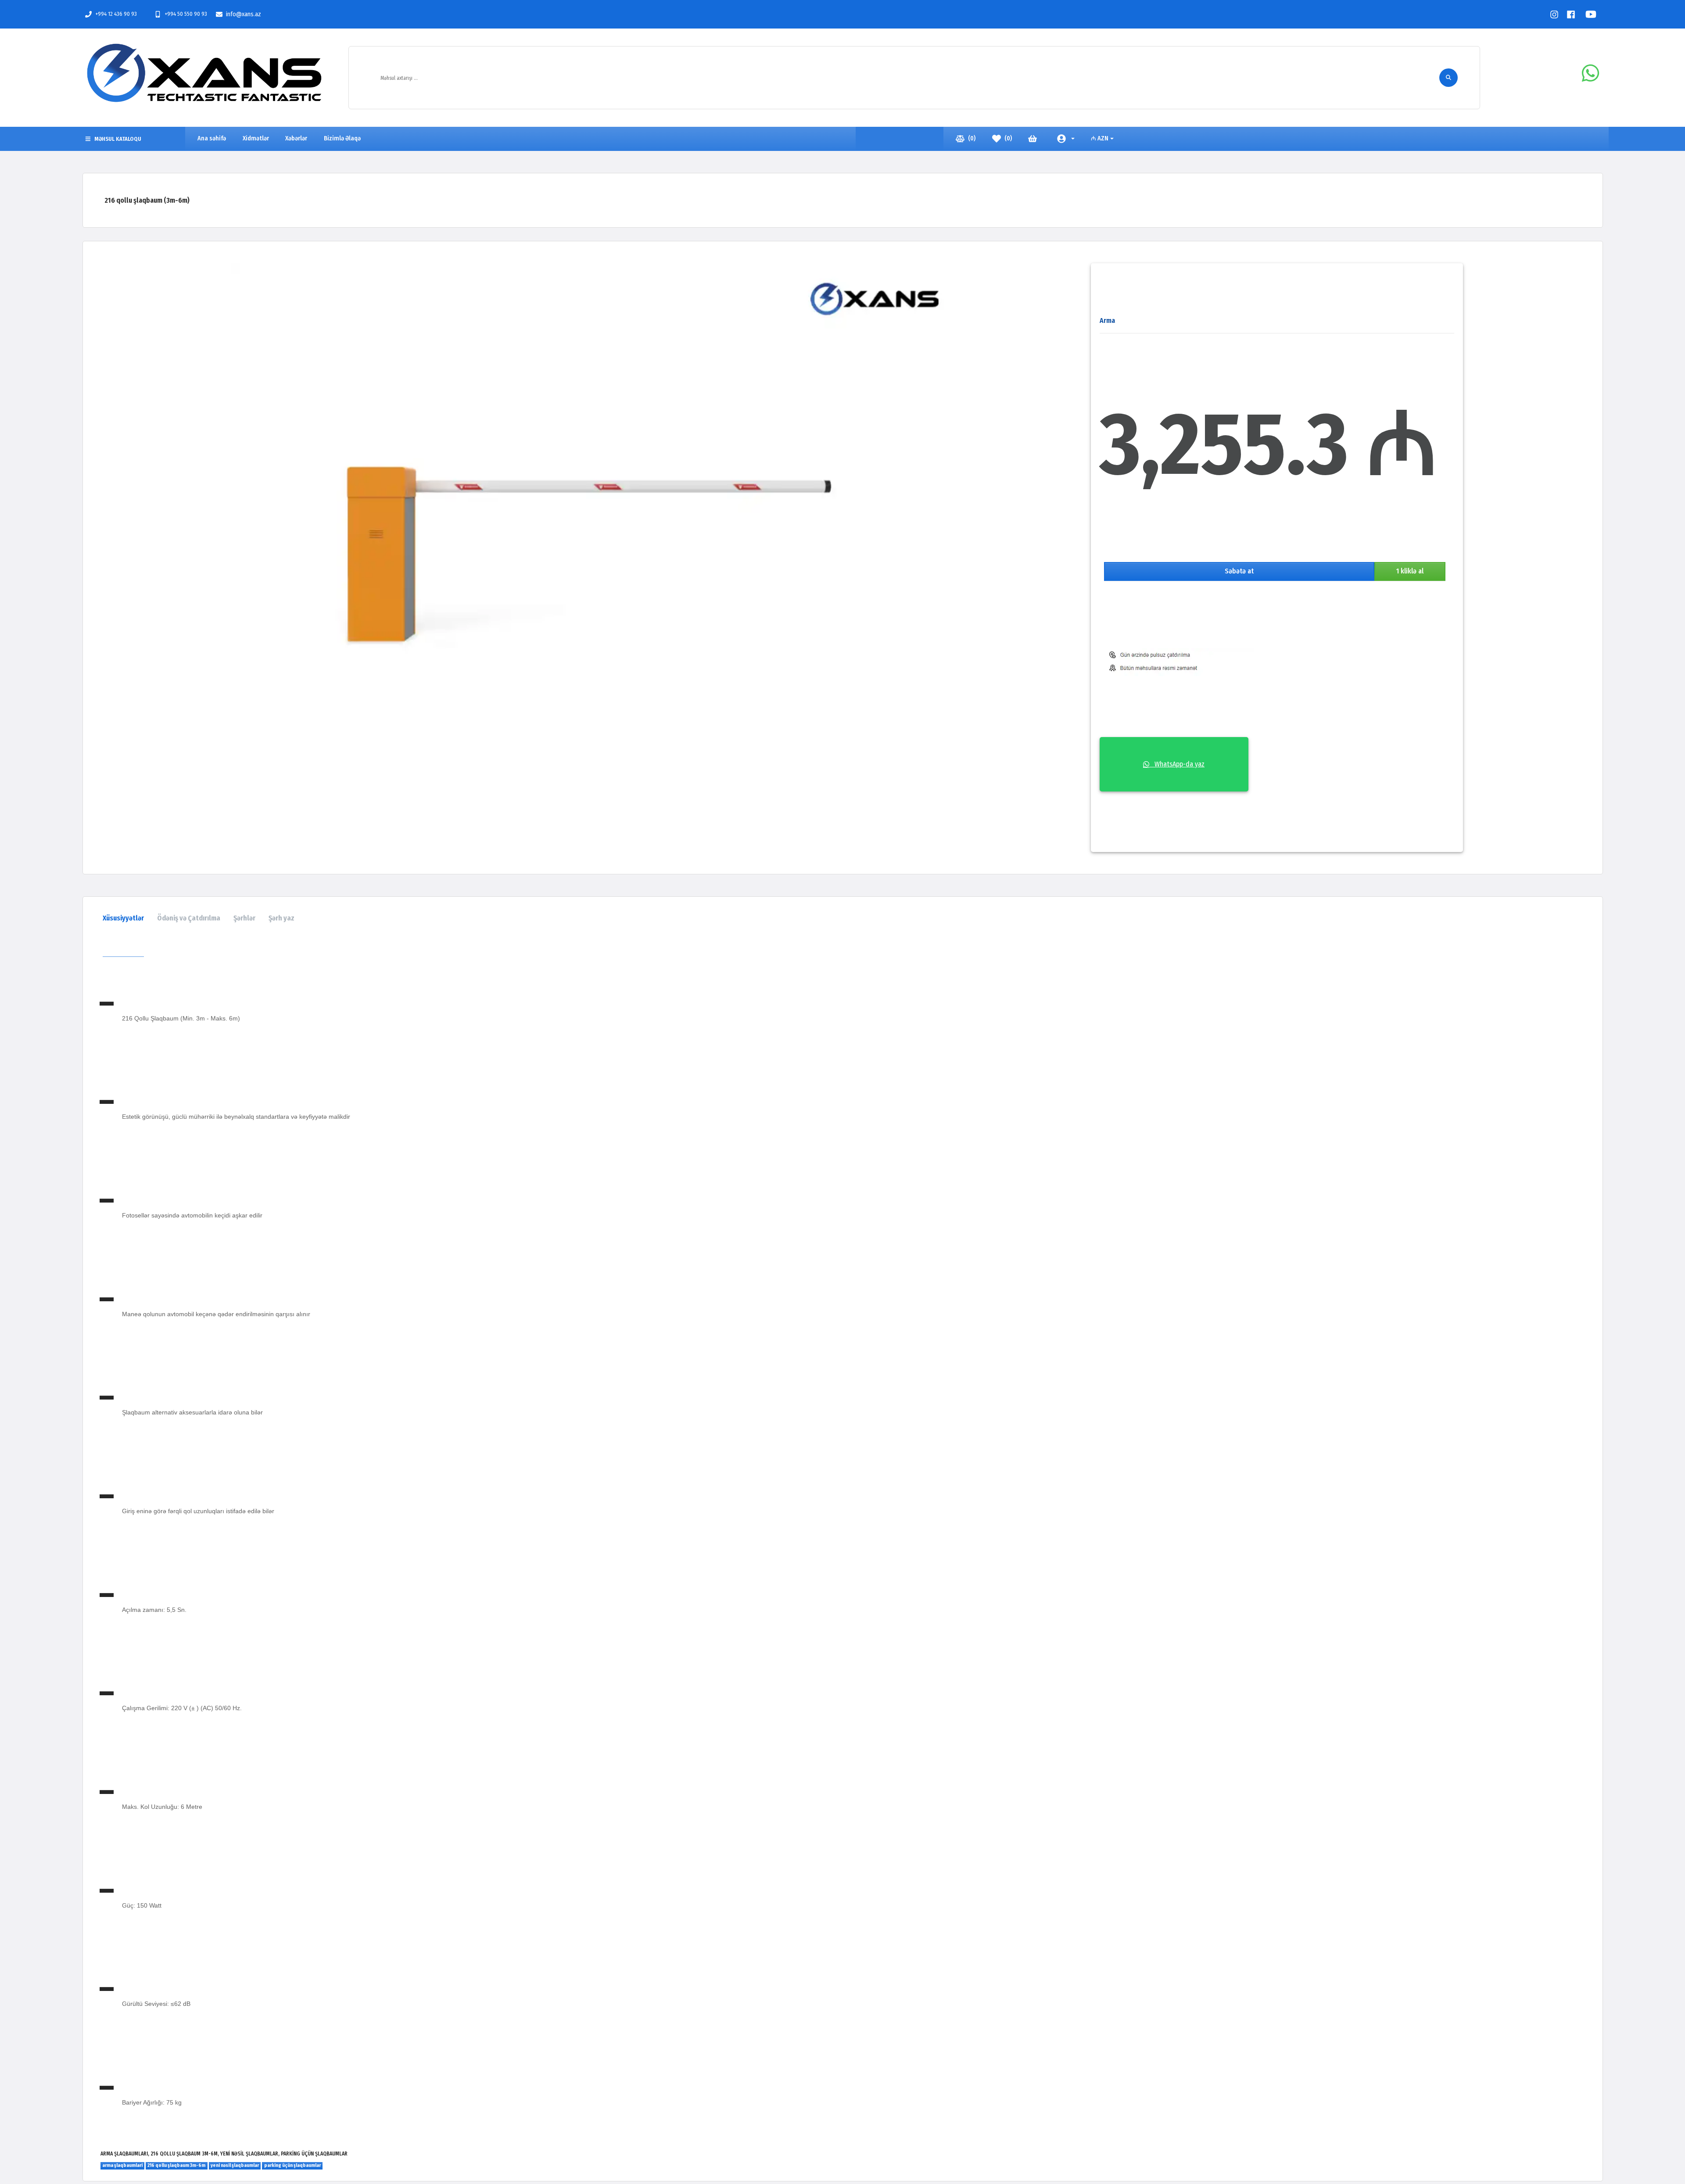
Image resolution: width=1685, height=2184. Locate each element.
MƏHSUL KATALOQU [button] (118, 139)
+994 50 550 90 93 (186, 14)
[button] (1066, 139)
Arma (1107, 320)
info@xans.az (244, 14)
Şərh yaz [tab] (281, 918)
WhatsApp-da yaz (1177, 764)
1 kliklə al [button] (1410, 571)
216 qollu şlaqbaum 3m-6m (176, 2165)
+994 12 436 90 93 (116, 14)
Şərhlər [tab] (244, 918)
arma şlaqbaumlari (122, 2165)
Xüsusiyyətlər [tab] (123, 918)
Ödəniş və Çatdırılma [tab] (189, 918)
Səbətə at (1239, 571)
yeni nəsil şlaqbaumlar (235, 2165)
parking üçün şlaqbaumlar (292, 2165)
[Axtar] (1448, 78)
